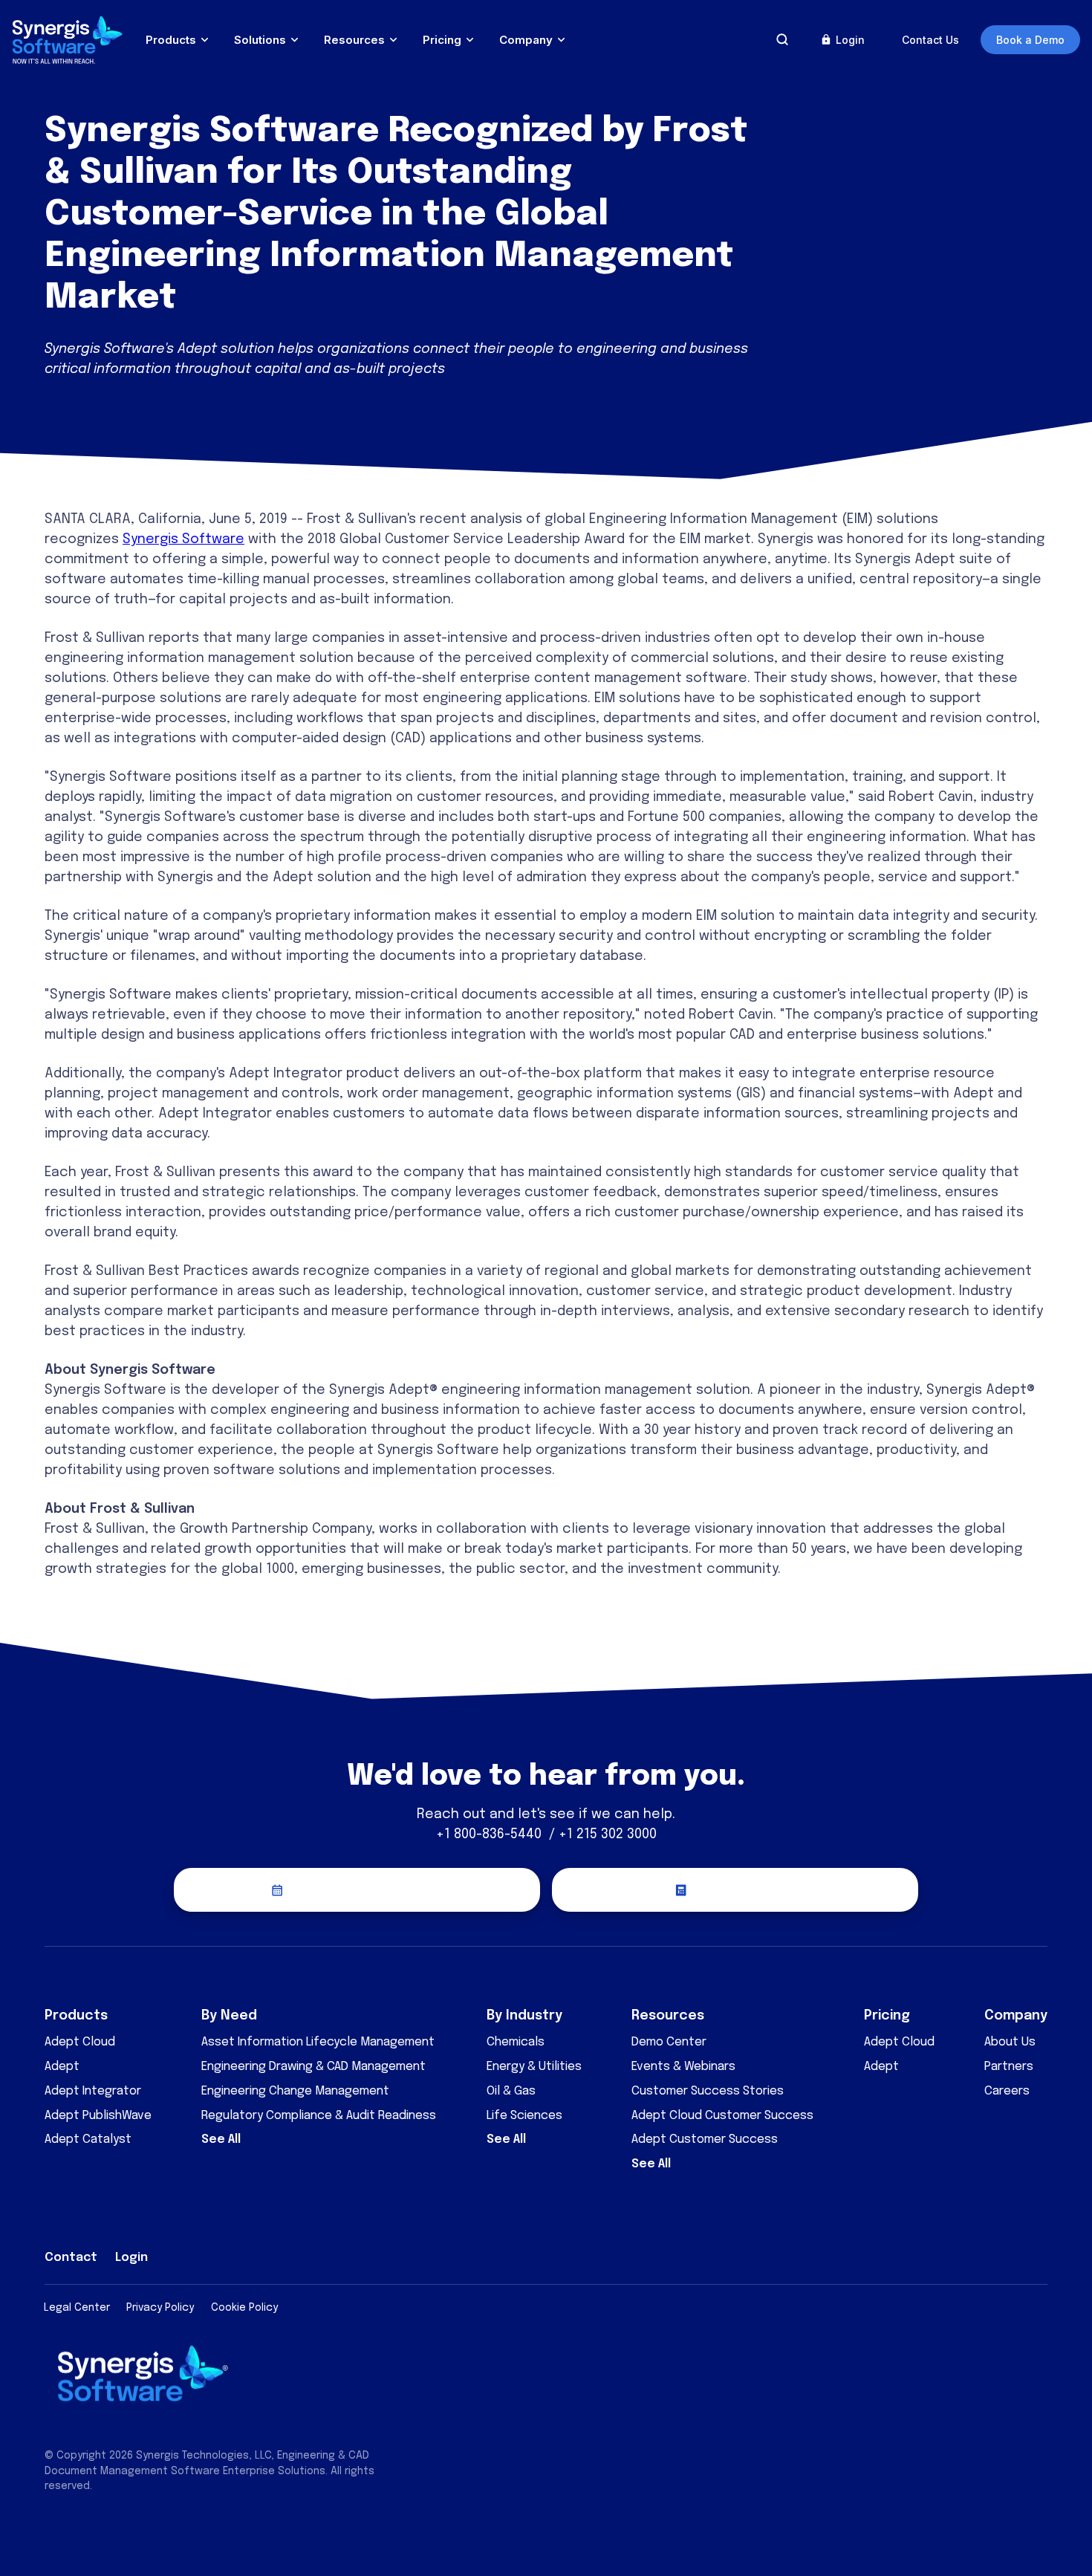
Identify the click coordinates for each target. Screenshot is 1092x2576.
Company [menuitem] (1016, 2016)
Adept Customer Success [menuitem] (705, 2139)
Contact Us (930, 40)
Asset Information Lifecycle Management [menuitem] (318, 2042)
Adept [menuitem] (62, 2067)
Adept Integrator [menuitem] (93, 2091)
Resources (354, 40)
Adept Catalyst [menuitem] (88, 2139)
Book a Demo (1030, 40)
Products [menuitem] (76, 2016)
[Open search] (782, 39)
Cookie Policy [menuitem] (244, 2308)
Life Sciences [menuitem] (524, 2116)
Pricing (442, 40)
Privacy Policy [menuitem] (160, 2308)
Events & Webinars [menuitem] (683, 2067)
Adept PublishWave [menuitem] (98, 2116)
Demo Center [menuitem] (669, 2042)
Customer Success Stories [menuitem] (708, 2091)
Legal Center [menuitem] (77, 2308)
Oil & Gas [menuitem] (511, 2091)
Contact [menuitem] (71, 2258)
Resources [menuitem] (668, 2016)
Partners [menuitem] (1009, 2067)
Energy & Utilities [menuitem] (534, 2067)
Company (526, 40)
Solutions (260, 40)
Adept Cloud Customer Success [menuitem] (722, 2116)
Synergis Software (183, 539)
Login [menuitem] (131, 2258)
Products (171, 40)
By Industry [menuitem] (524, 2016)
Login (850, 40)
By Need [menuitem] (229, 2016)
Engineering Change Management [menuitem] (295, 2091)
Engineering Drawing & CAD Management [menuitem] (313, 2067)
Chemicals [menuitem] (516, 2042)
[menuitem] (929, 2255)
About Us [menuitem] (1010, 2042)
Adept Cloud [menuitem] (80, 2042)
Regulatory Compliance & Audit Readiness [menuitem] (319, 2116)
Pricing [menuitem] (887, 2016)
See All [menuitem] (221, 2139)
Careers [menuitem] (1007, 2091)
